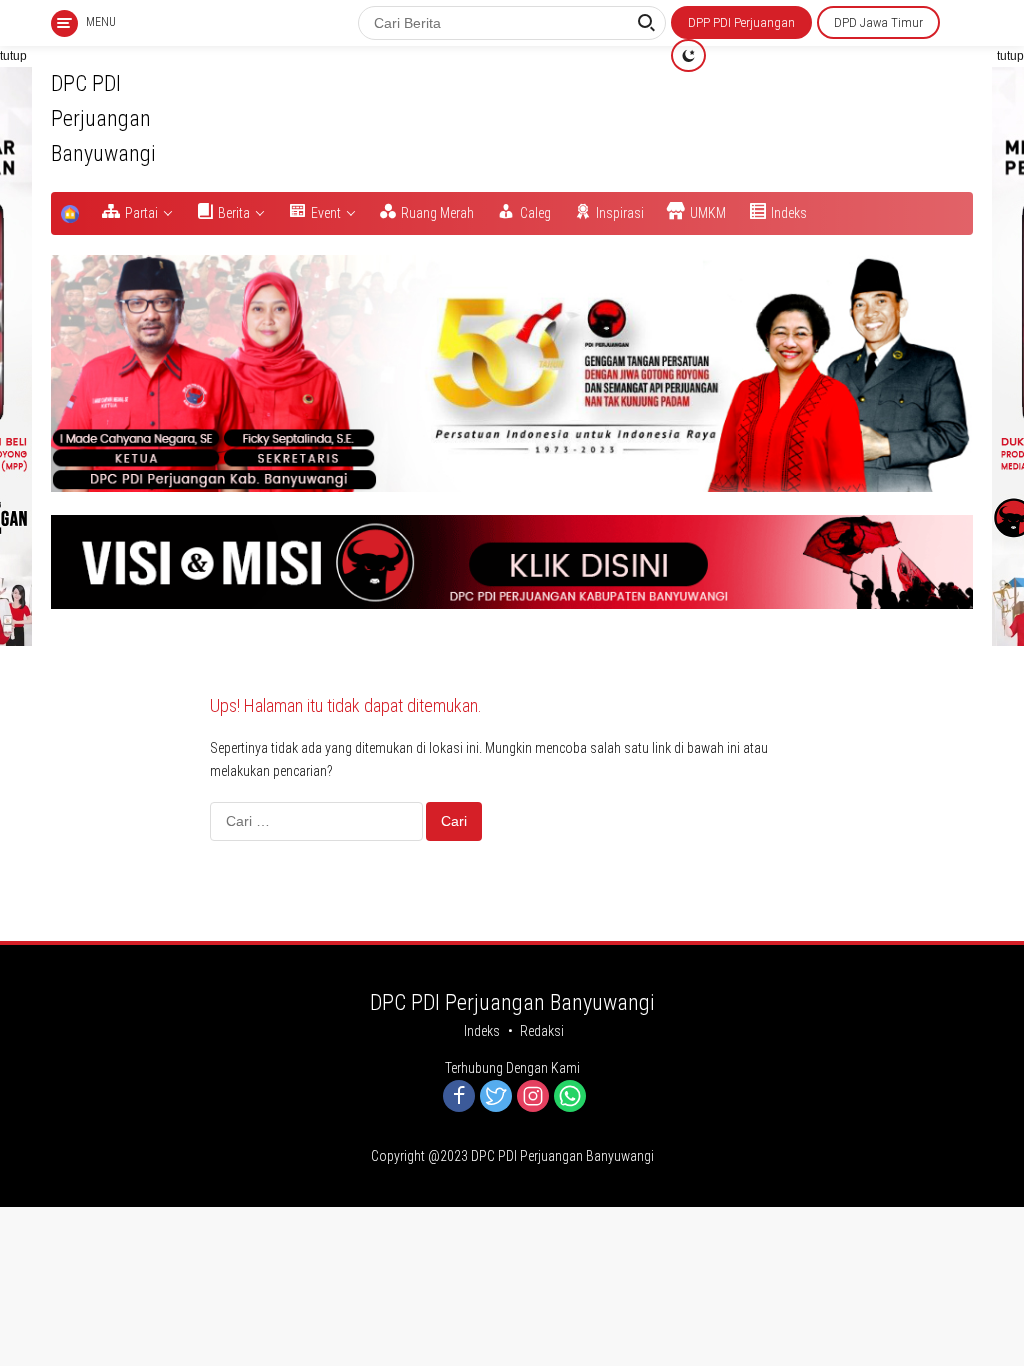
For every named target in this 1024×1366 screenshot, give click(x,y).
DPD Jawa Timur (878, 22)
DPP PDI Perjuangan (741, 22)
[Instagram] (533, 1097)
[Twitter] (496, 1097)
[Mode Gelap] (688, 55)
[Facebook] (459, 1097)
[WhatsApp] (570, 1097)
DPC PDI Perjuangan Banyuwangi (103, 118)
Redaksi (542, 1031)
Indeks (482, 1031)
